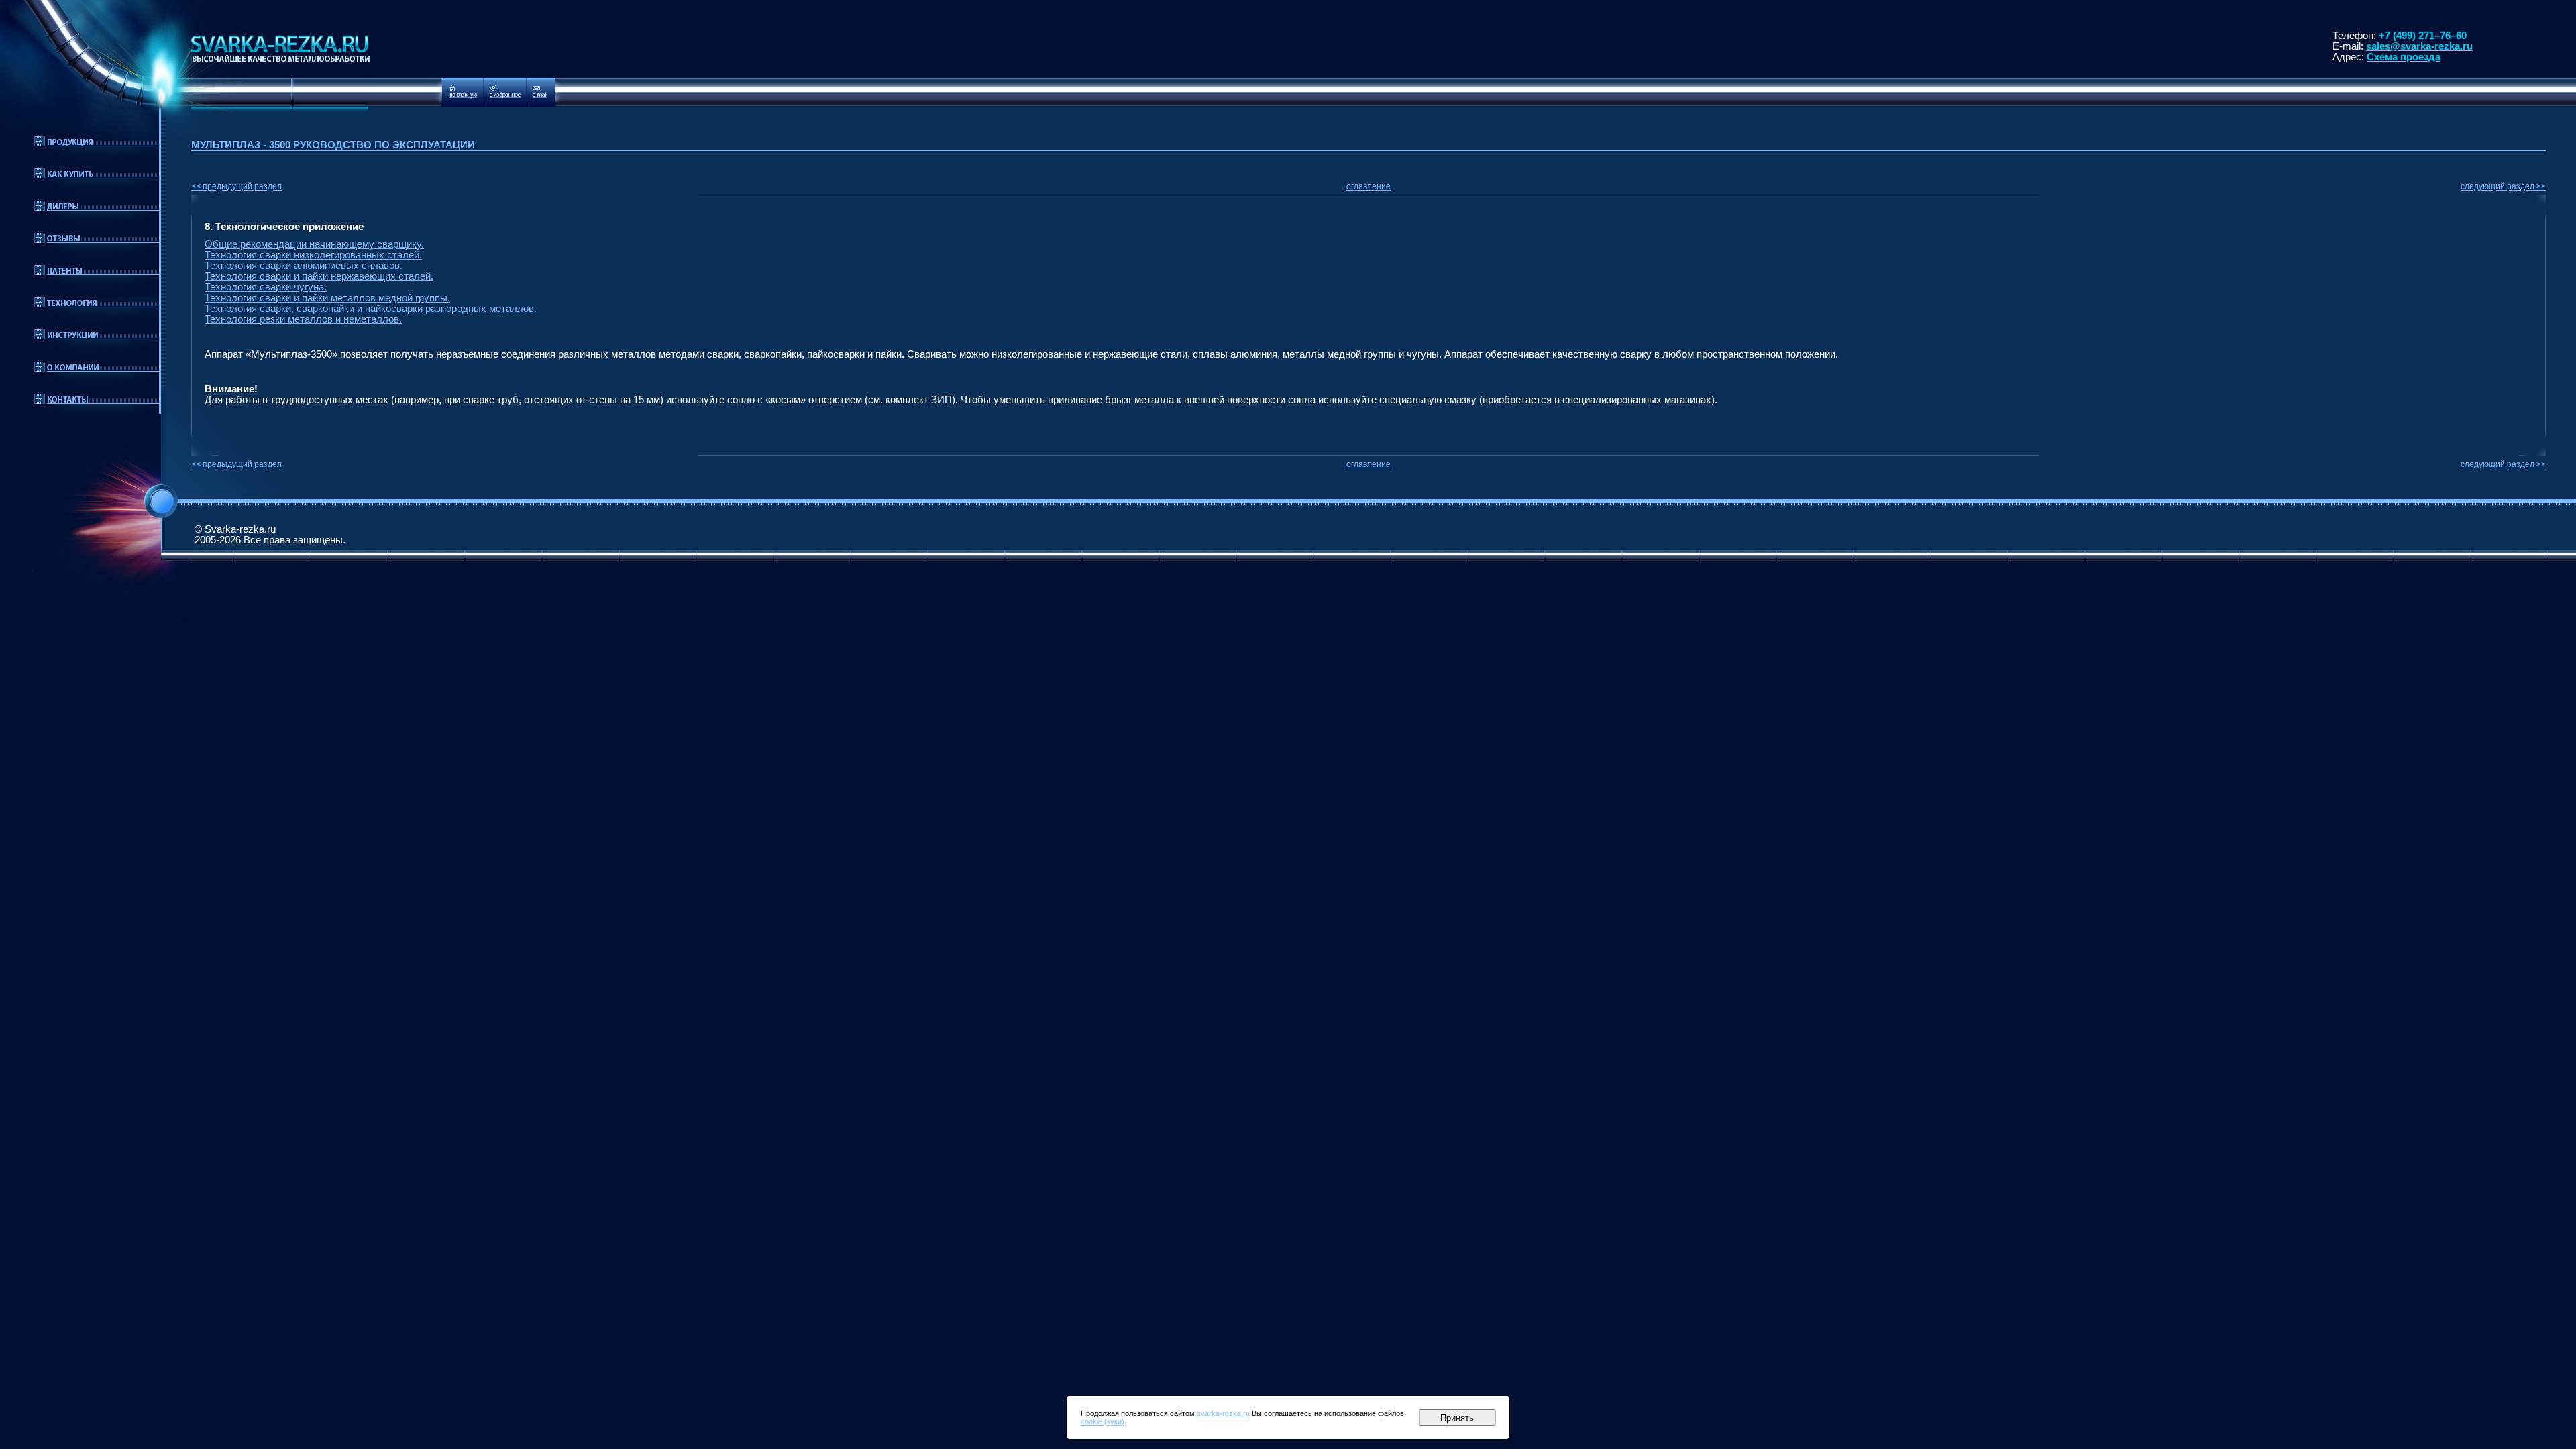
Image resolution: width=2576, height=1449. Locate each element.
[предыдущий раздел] (198, 205)
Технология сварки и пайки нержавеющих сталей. (319, 276)
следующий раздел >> (2503, 186)
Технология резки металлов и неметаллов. (303, 319)
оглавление (1368, 186)
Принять (1457, 1418)
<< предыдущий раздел (236, 186)
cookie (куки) (1103, 1421)
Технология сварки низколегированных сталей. (313, 255)
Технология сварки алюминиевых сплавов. (304, 266)
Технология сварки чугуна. (266, 287)
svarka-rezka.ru (1223, 1413)
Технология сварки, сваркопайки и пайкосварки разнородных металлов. (371, 309)
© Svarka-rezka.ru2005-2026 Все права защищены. (270, 535)
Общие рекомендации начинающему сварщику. (314, 244)
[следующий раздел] (2539, 205)
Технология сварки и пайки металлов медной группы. (327, 298)
